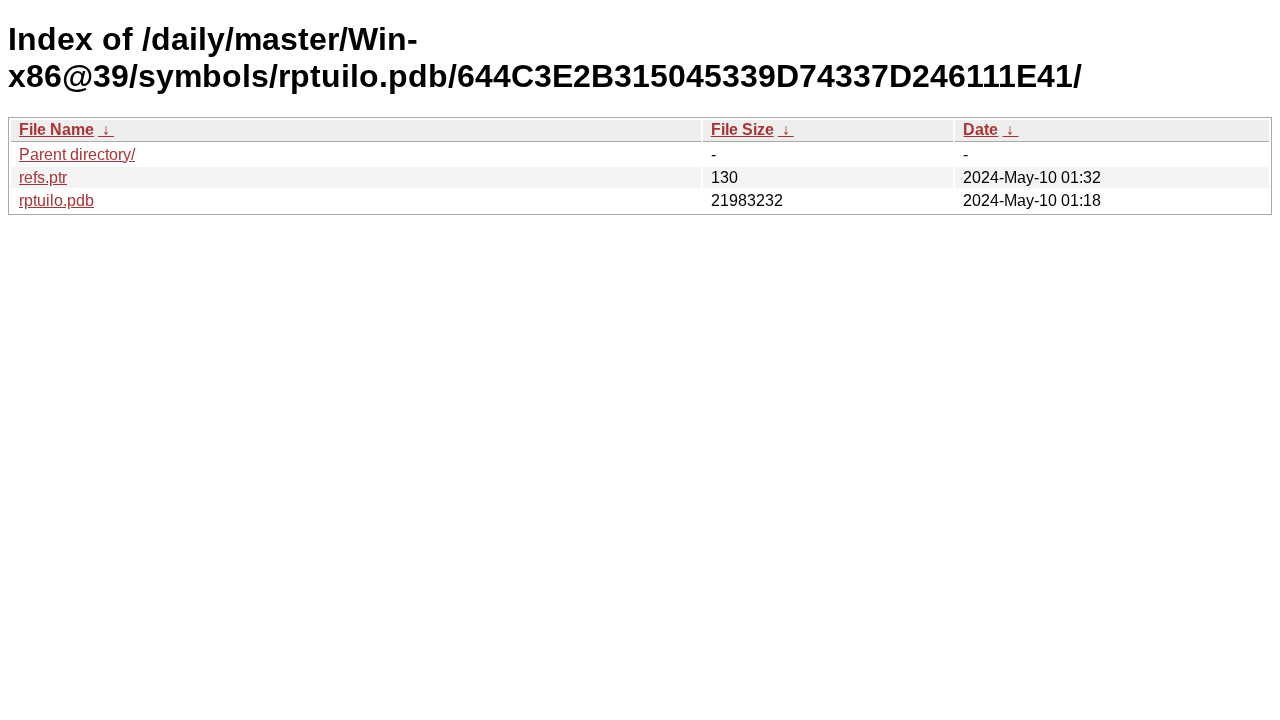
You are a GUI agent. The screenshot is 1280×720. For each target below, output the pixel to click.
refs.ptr (43, 177)
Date (980, 129)
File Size (742, 129)
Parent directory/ (77, 154)
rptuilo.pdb (56, 200)
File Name (56, 129)
